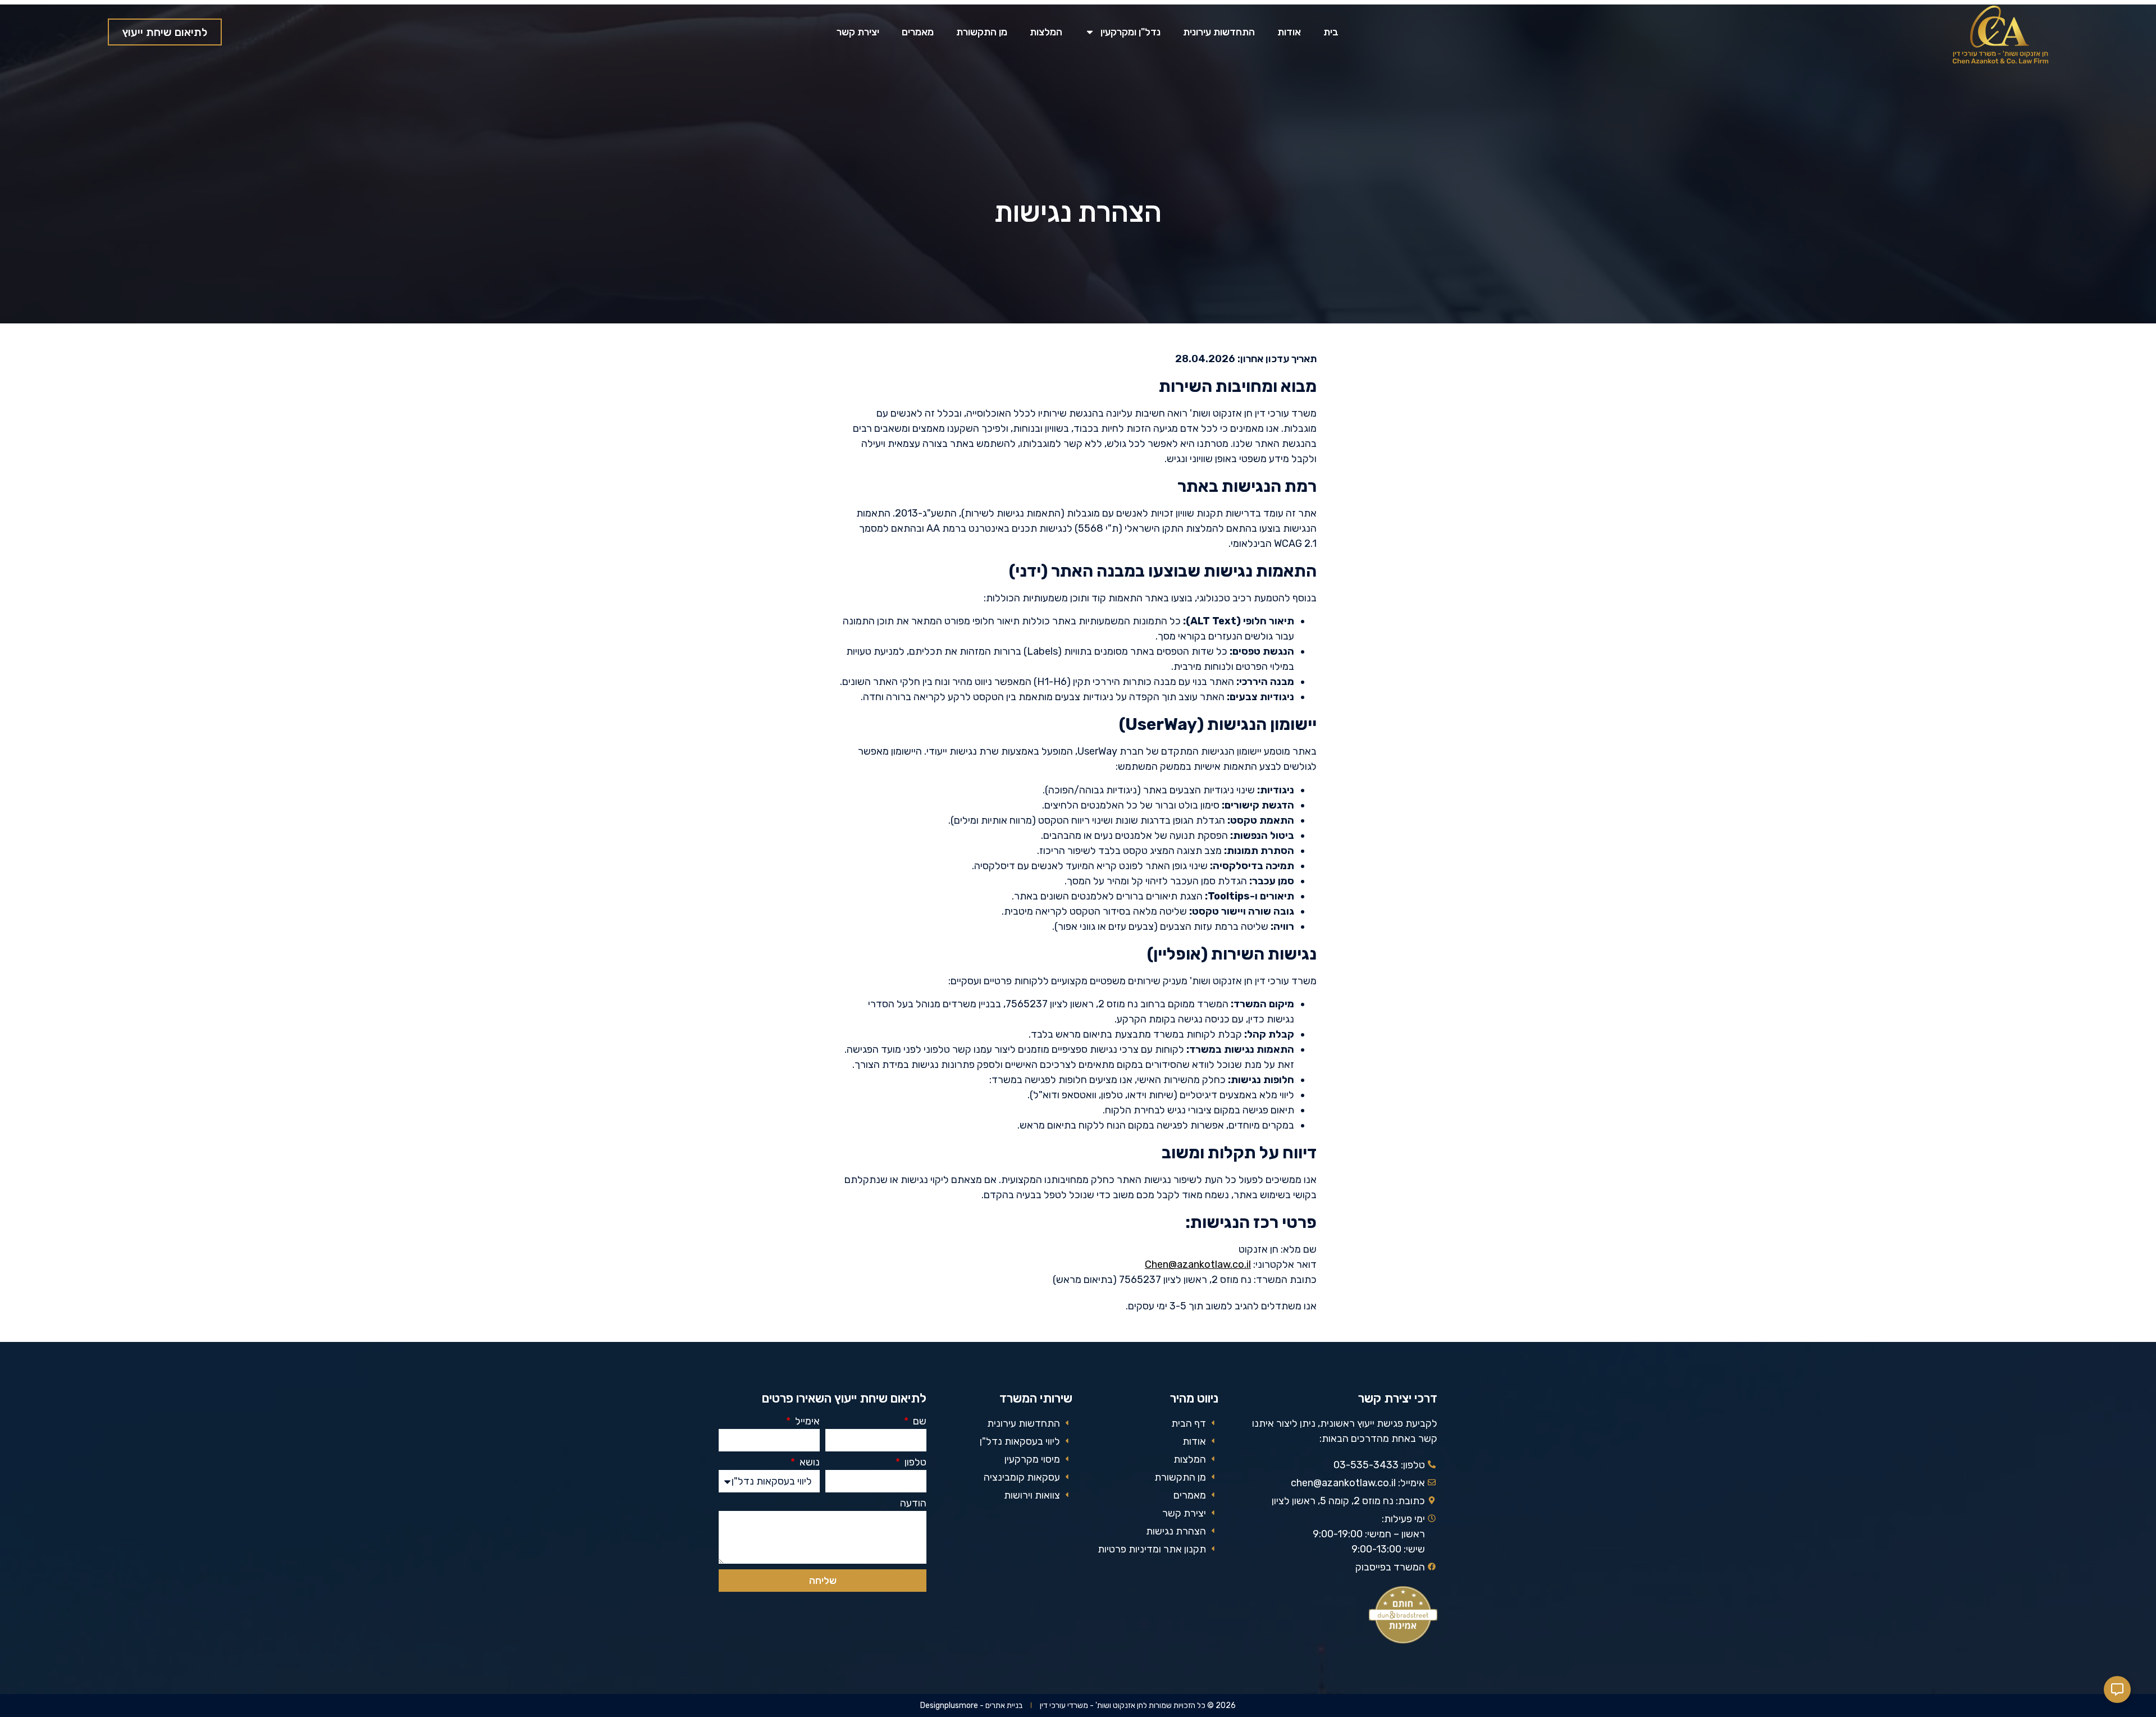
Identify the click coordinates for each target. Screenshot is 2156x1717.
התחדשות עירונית (1219, 32)
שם (919, 1422)
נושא (808, 1463)
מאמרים (918, 32)
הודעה (913, 1504)
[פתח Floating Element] (2117, 1689)
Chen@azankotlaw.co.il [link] (1198, 1264)
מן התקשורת (982, 32)
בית (1331, 32)
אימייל (806, 1422)
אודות (1289, 32)
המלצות (1046, 32)
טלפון (914, 1463)
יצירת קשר (858, 32)
